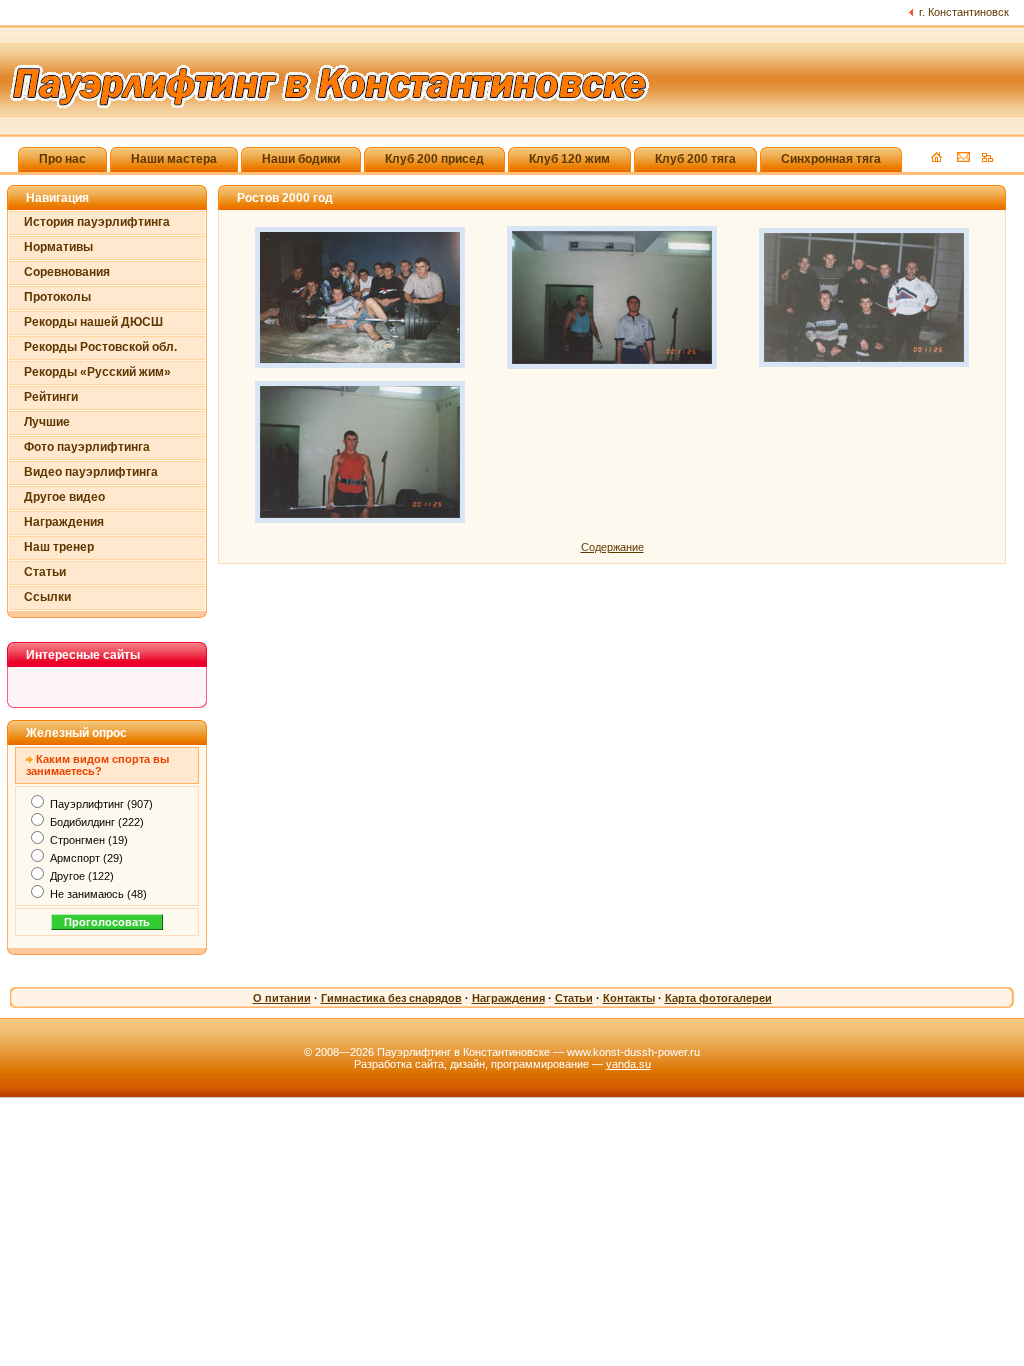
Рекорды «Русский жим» (97, 372)
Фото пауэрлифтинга (87, 447)
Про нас (62, 159)
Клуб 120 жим (569, 159)
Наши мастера (174, 159)
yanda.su (628, 1064)
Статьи (45, 572)
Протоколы (57, 297)
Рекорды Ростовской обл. (100, 347)
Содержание (612, 547)
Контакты (629, 998)
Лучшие (47, 422)
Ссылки (47, 597)
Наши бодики (301, 159)
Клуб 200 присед (434, 159)
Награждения (64, 522)
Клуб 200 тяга (695, 159)
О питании (282, 998)
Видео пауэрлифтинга (91, 472)
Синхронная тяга (831, 159)
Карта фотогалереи (718, 998)
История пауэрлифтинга (97, 222)
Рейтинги (51, 397)
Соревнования (67, 272)
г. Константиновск (964, 12)
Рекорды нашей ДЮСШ (93, 322)
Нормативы (58, 247)
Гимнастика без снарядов (391, 998)
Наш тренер (59, 547)
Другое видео (64, 497)
